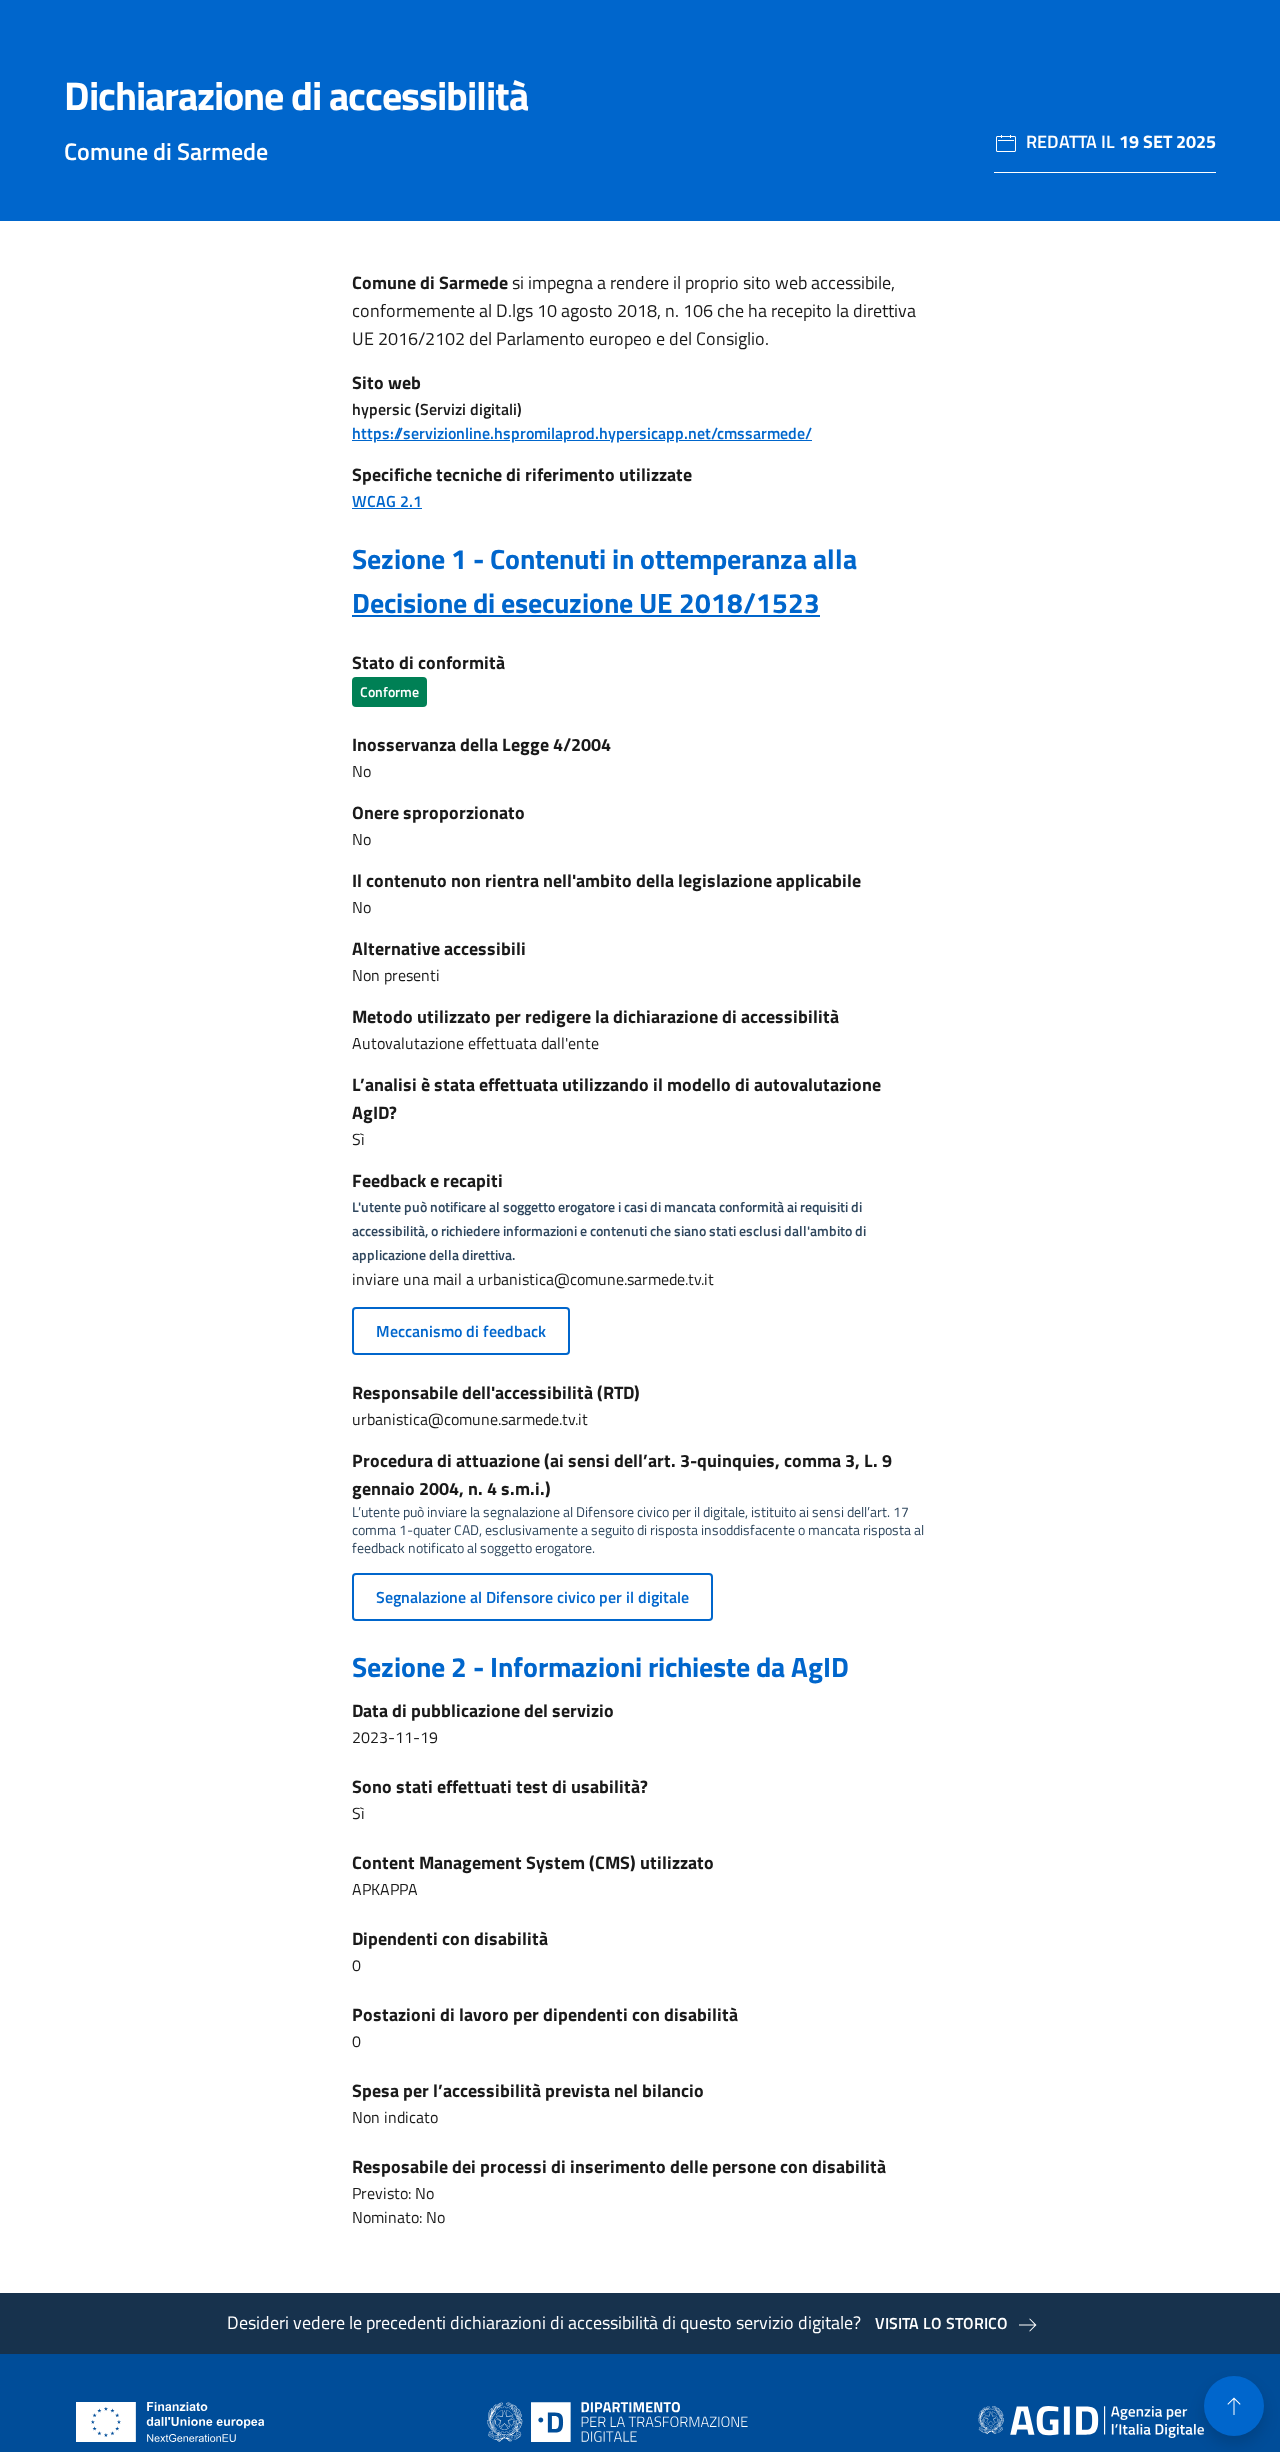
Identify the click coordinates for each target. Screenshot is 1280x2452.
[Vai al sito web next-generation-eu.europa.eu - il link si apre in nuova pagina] (170, 2422)
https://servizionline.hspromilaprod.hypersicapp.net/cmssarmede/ (582, 433)
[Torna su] (1234, 2406)
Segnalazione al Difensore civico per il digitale (532, 1597)
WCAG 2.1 (387, 501)
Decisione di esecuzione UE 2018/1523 (586, 602)
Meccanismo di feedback (461, 1331)
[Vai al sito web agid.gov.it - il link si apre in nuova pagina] (1091, 2422)
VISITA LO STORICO (941, 2323)
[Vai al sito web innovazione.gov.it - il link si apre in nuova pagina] (622, 2422)
